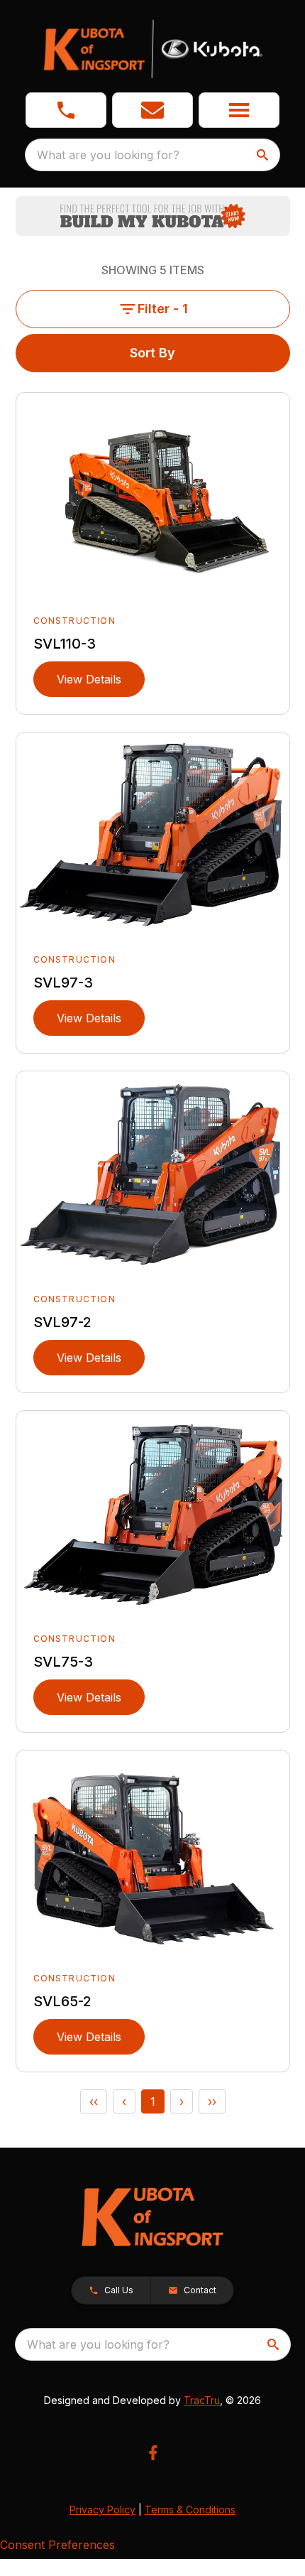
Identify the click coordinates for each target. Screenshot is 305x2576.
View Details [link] (89, 679)
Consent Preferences (57, 2545)
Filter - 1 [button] (163, 309)
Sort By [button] (152, 353)
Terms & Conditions (190, 2510)
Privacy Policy (102, 2510)
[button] (66, 110)
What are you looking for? (108, 155)
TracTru (202, 2400)
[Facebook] (153, 2453)
